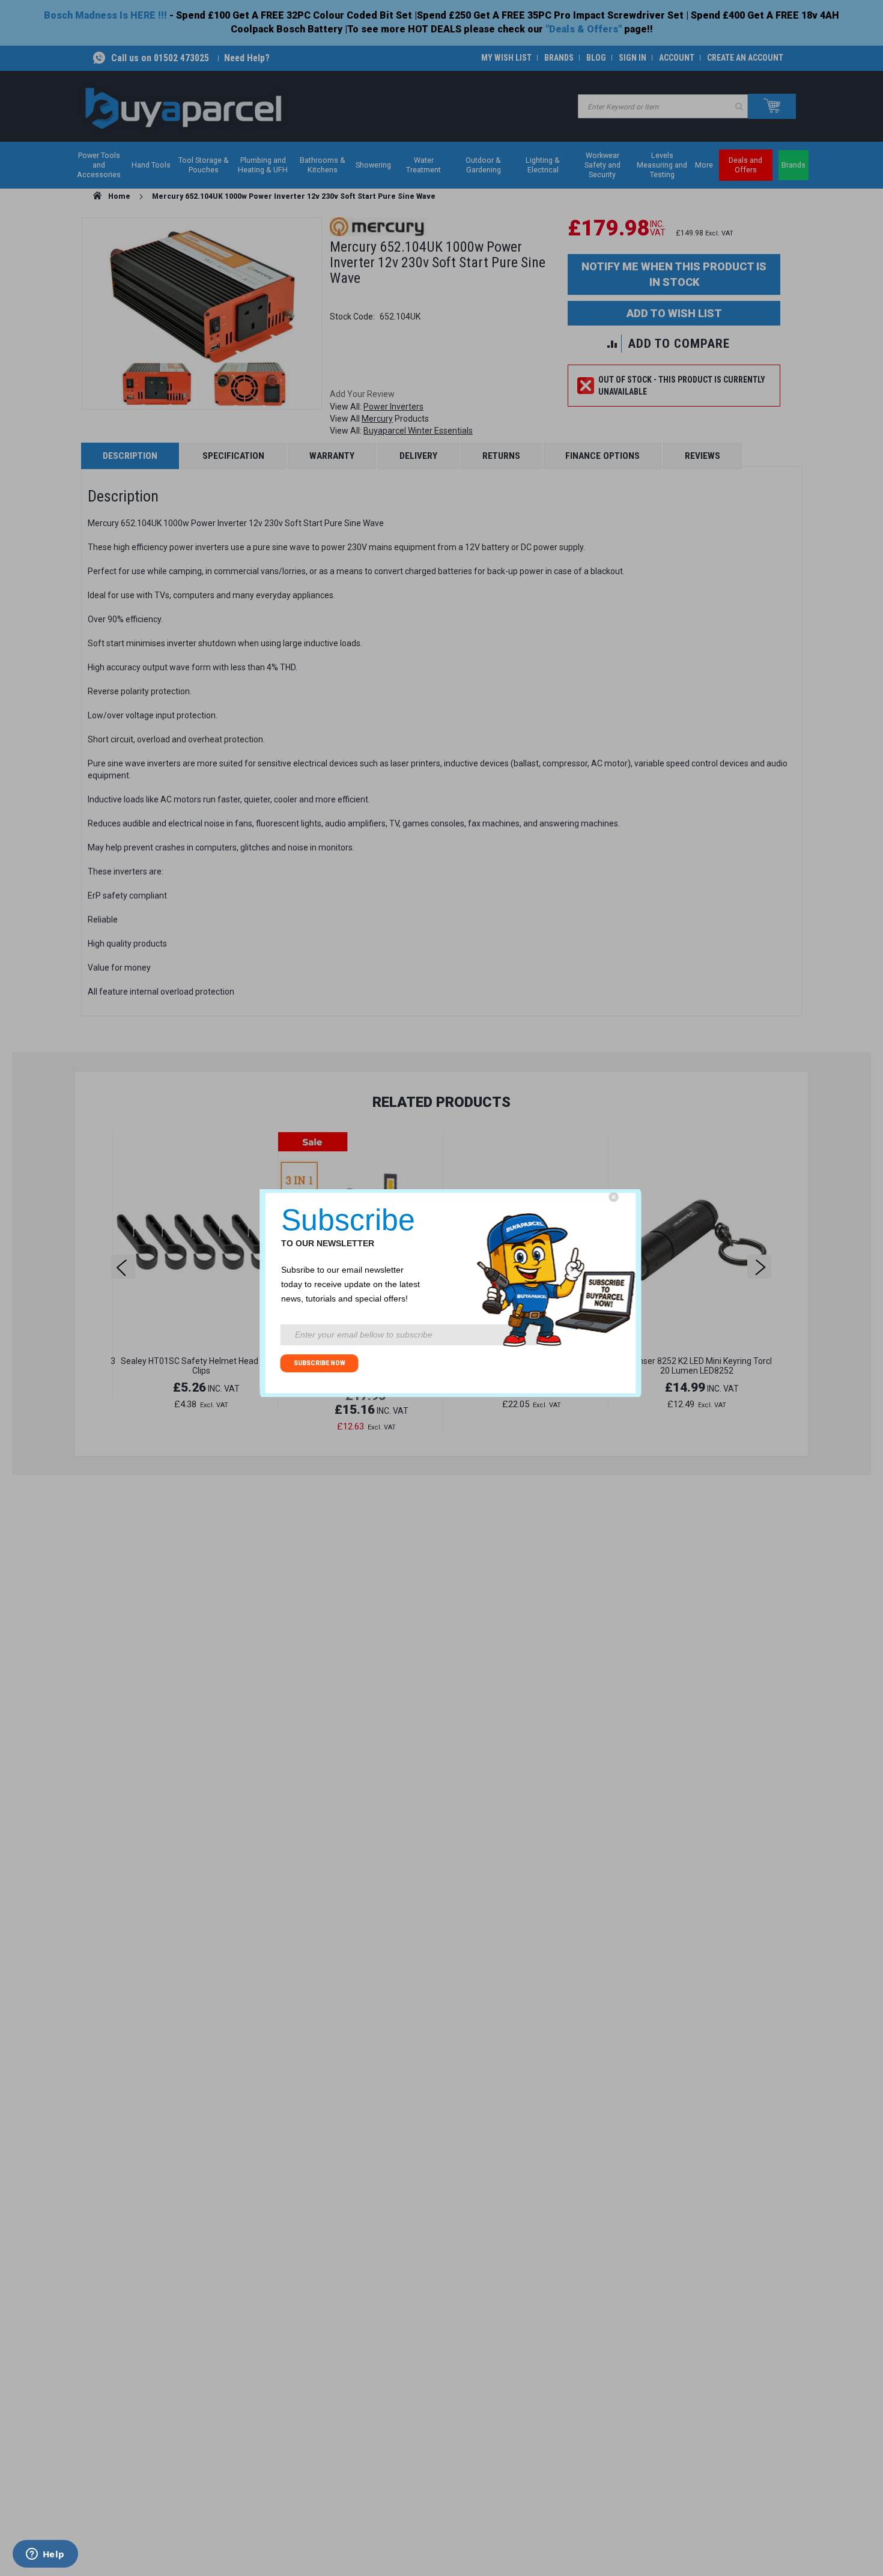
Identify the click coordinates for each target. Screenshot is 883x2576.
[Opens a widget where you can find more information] (45, 2555)
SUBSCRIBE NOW (320, 1363)
